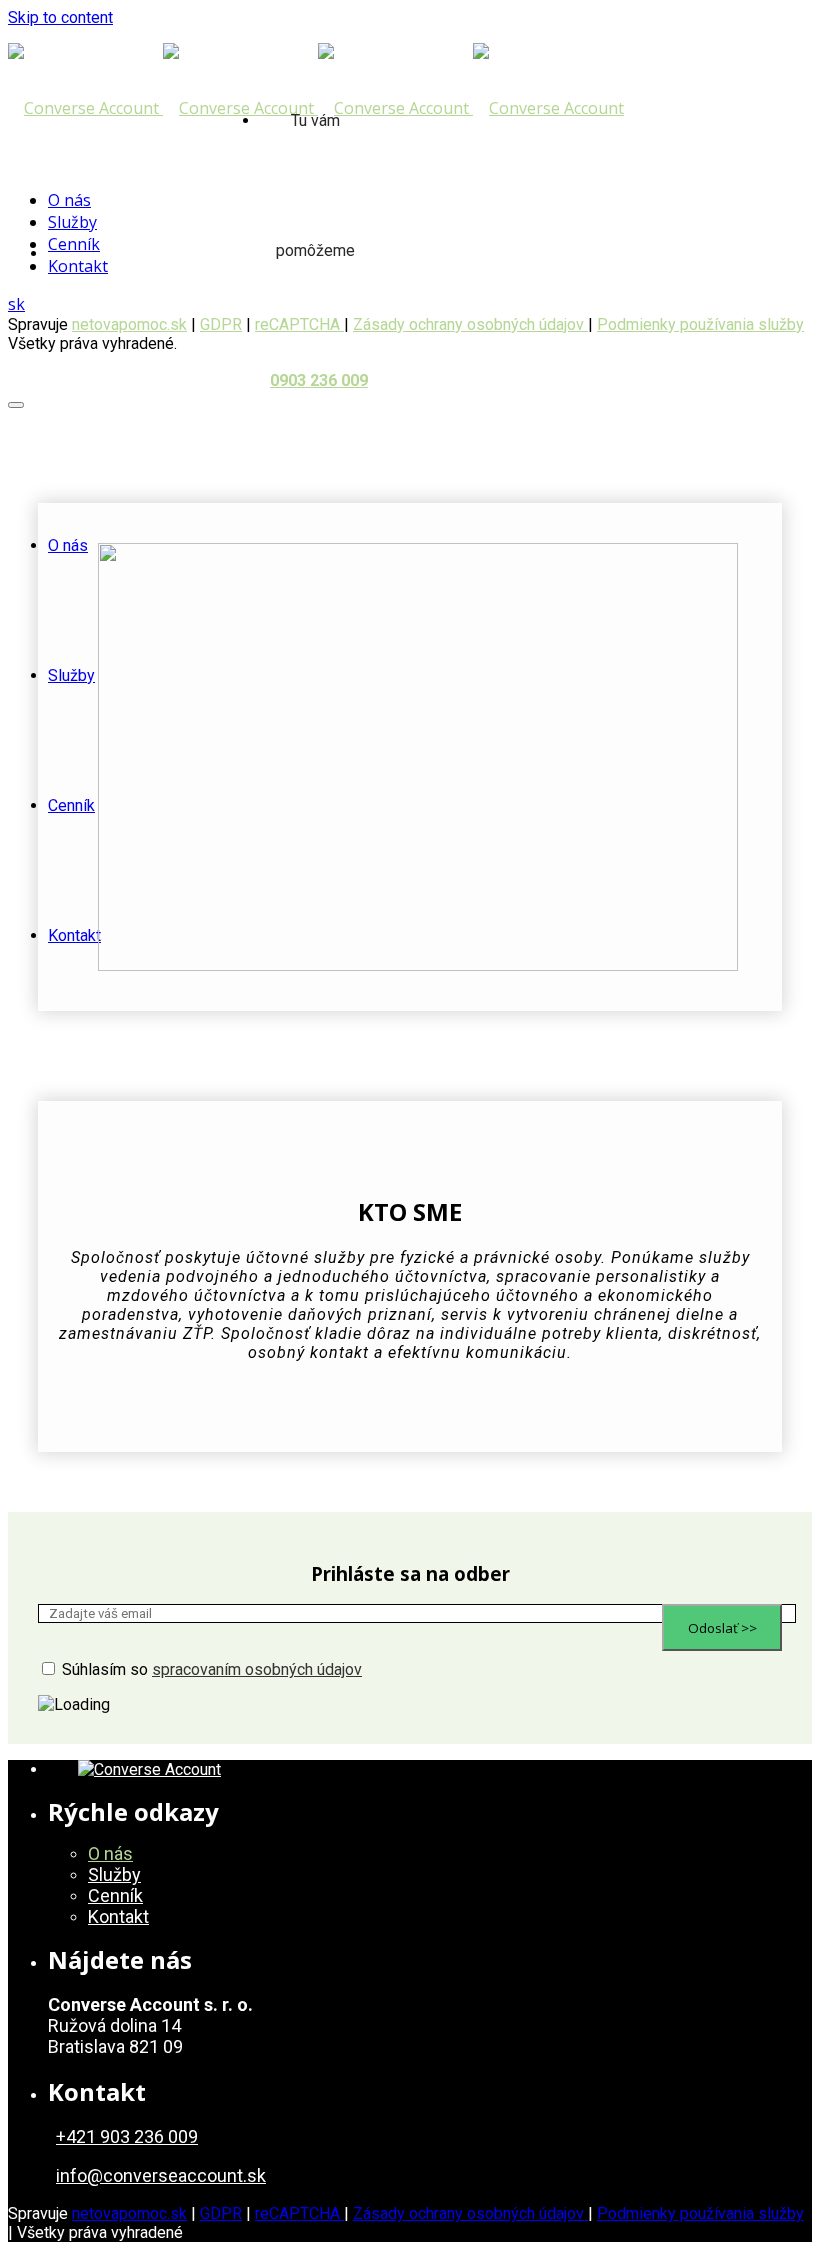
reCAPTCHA (299, 2213)
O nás (68, 545)
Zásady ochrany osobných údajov (470, 324)
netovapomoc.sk (129, 324)
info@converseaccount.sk (161, 2175)
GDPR (221, 2213)
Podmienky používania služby (700, 324)
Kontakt (74, 935)
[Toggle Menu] (16, 405)
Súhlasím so (212, 1669)
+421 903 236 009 (127, 2136)
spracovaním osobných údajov (257, 1669)
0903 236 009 (319, 380)
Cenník (71, 805)
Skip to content (60, 17)
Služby (71, 675)
